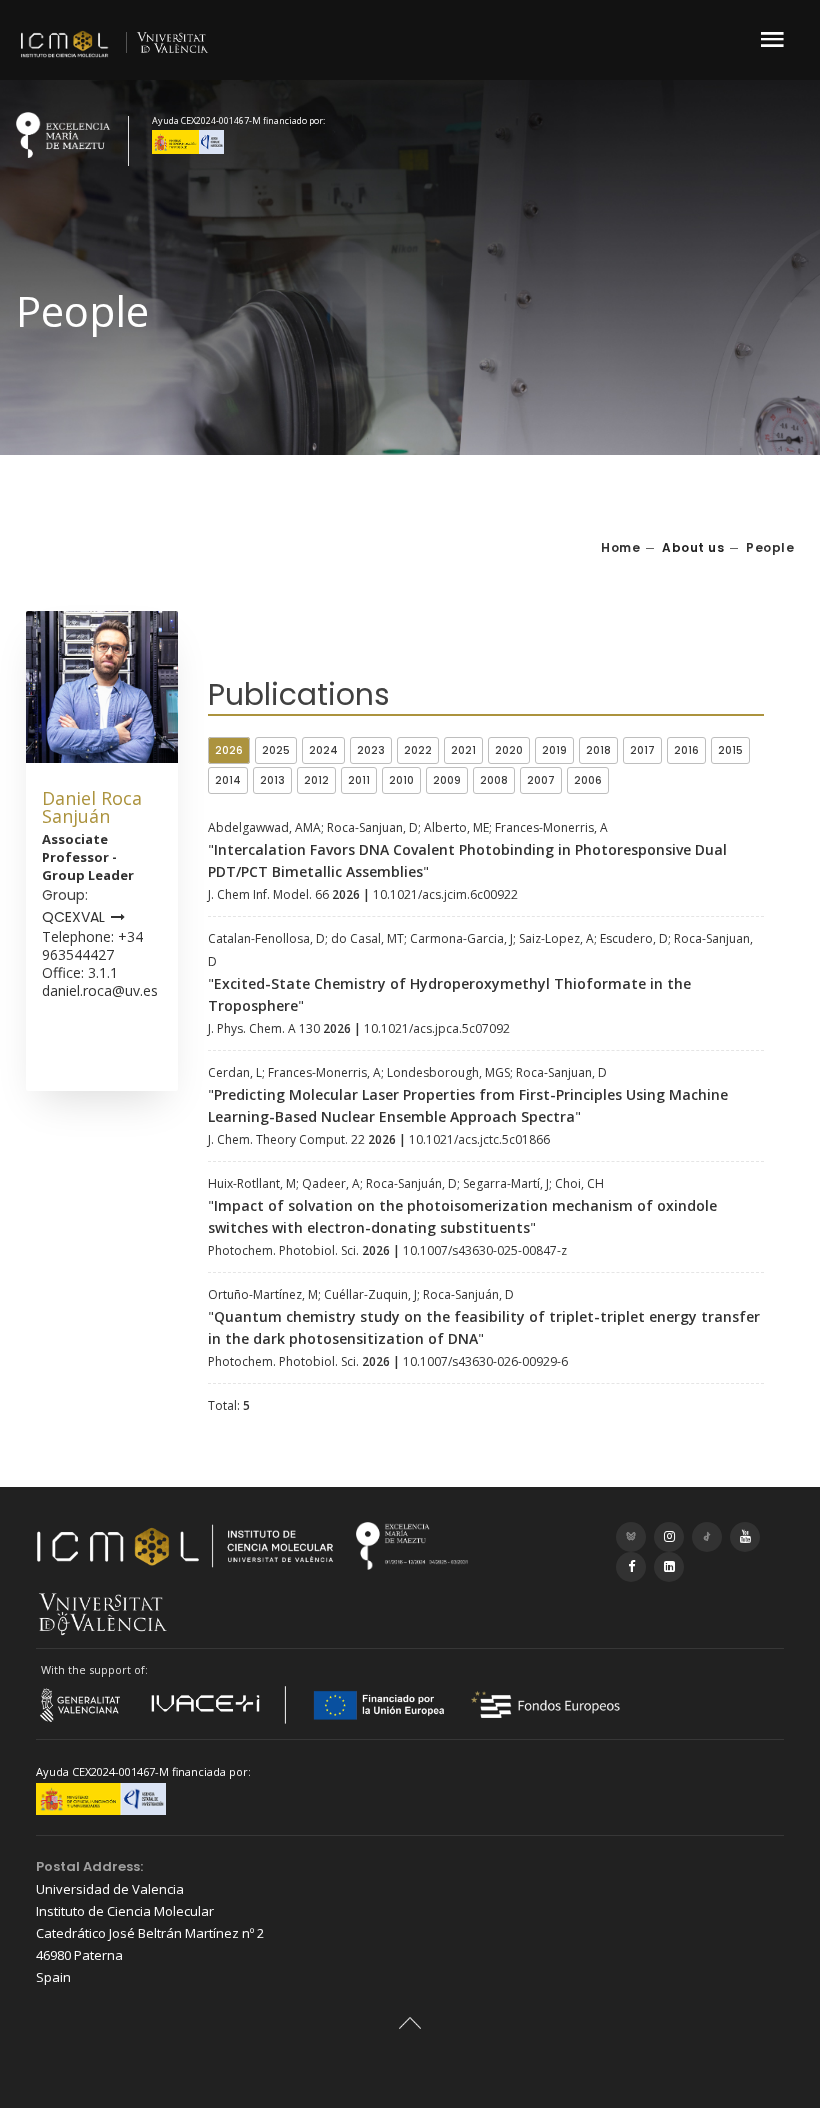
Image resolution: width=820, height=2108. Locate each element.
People (770, 547)
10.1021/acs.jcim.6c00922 (445, 894)
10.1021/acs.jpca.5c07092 (437, 1028)
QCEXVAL (73, 917)
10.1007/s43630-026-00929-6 (485, 1361)
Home (620, 547)
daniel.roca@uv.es (100, 990)
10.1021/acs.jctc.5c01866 (479, 1139)
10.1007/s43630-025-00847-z (485, 1250)
